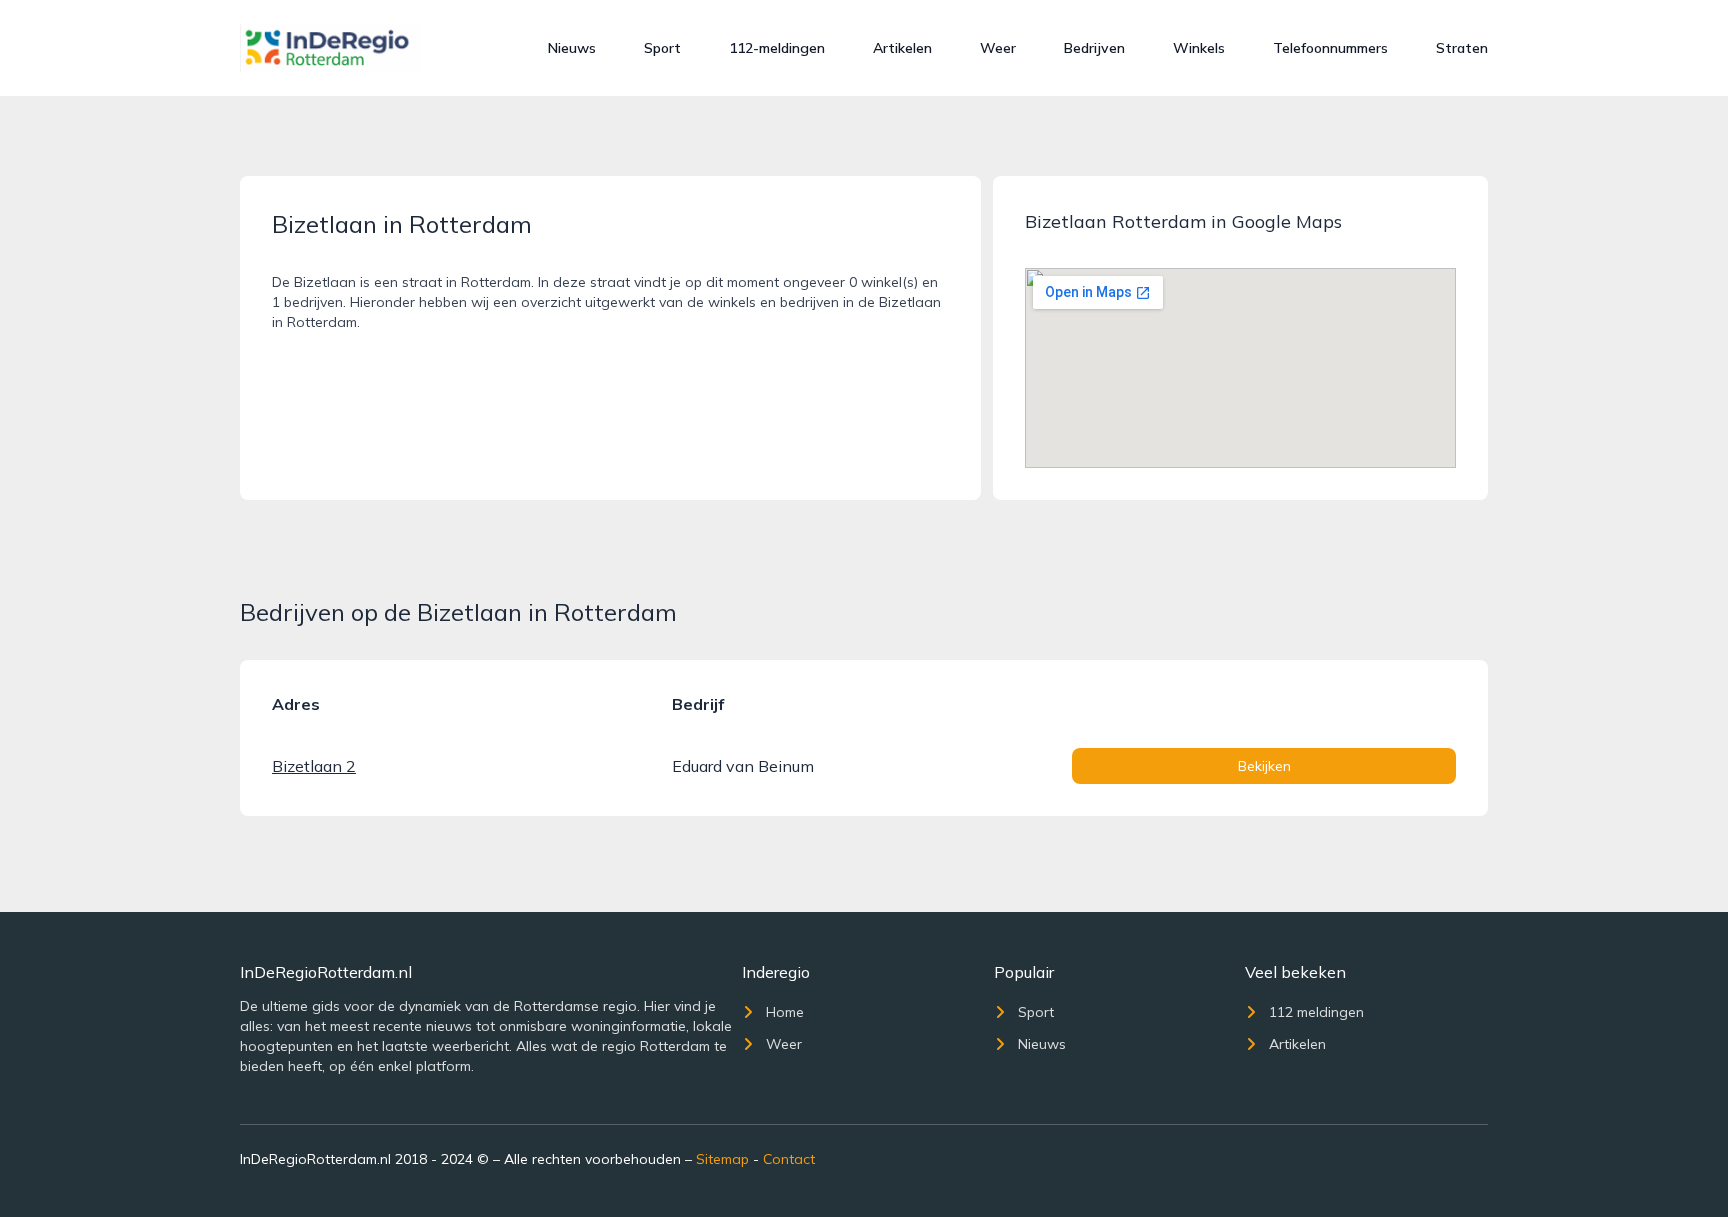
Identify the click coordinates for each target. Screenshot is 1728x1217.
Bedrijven (1094, 48)
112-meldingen (777, 48)
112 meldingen (1316, 1012)
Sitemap (722, 1159)
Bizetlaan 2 (314, 766)
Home (785, 1012)
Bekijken (1264, 766)
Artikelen (902, 48)
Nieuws (572, 48)
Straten (1462, 48)
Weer (998, 48)
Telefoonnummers (1330, 48)
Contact (789, 1159)
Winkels (1199, 48)
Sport (662, 48)
